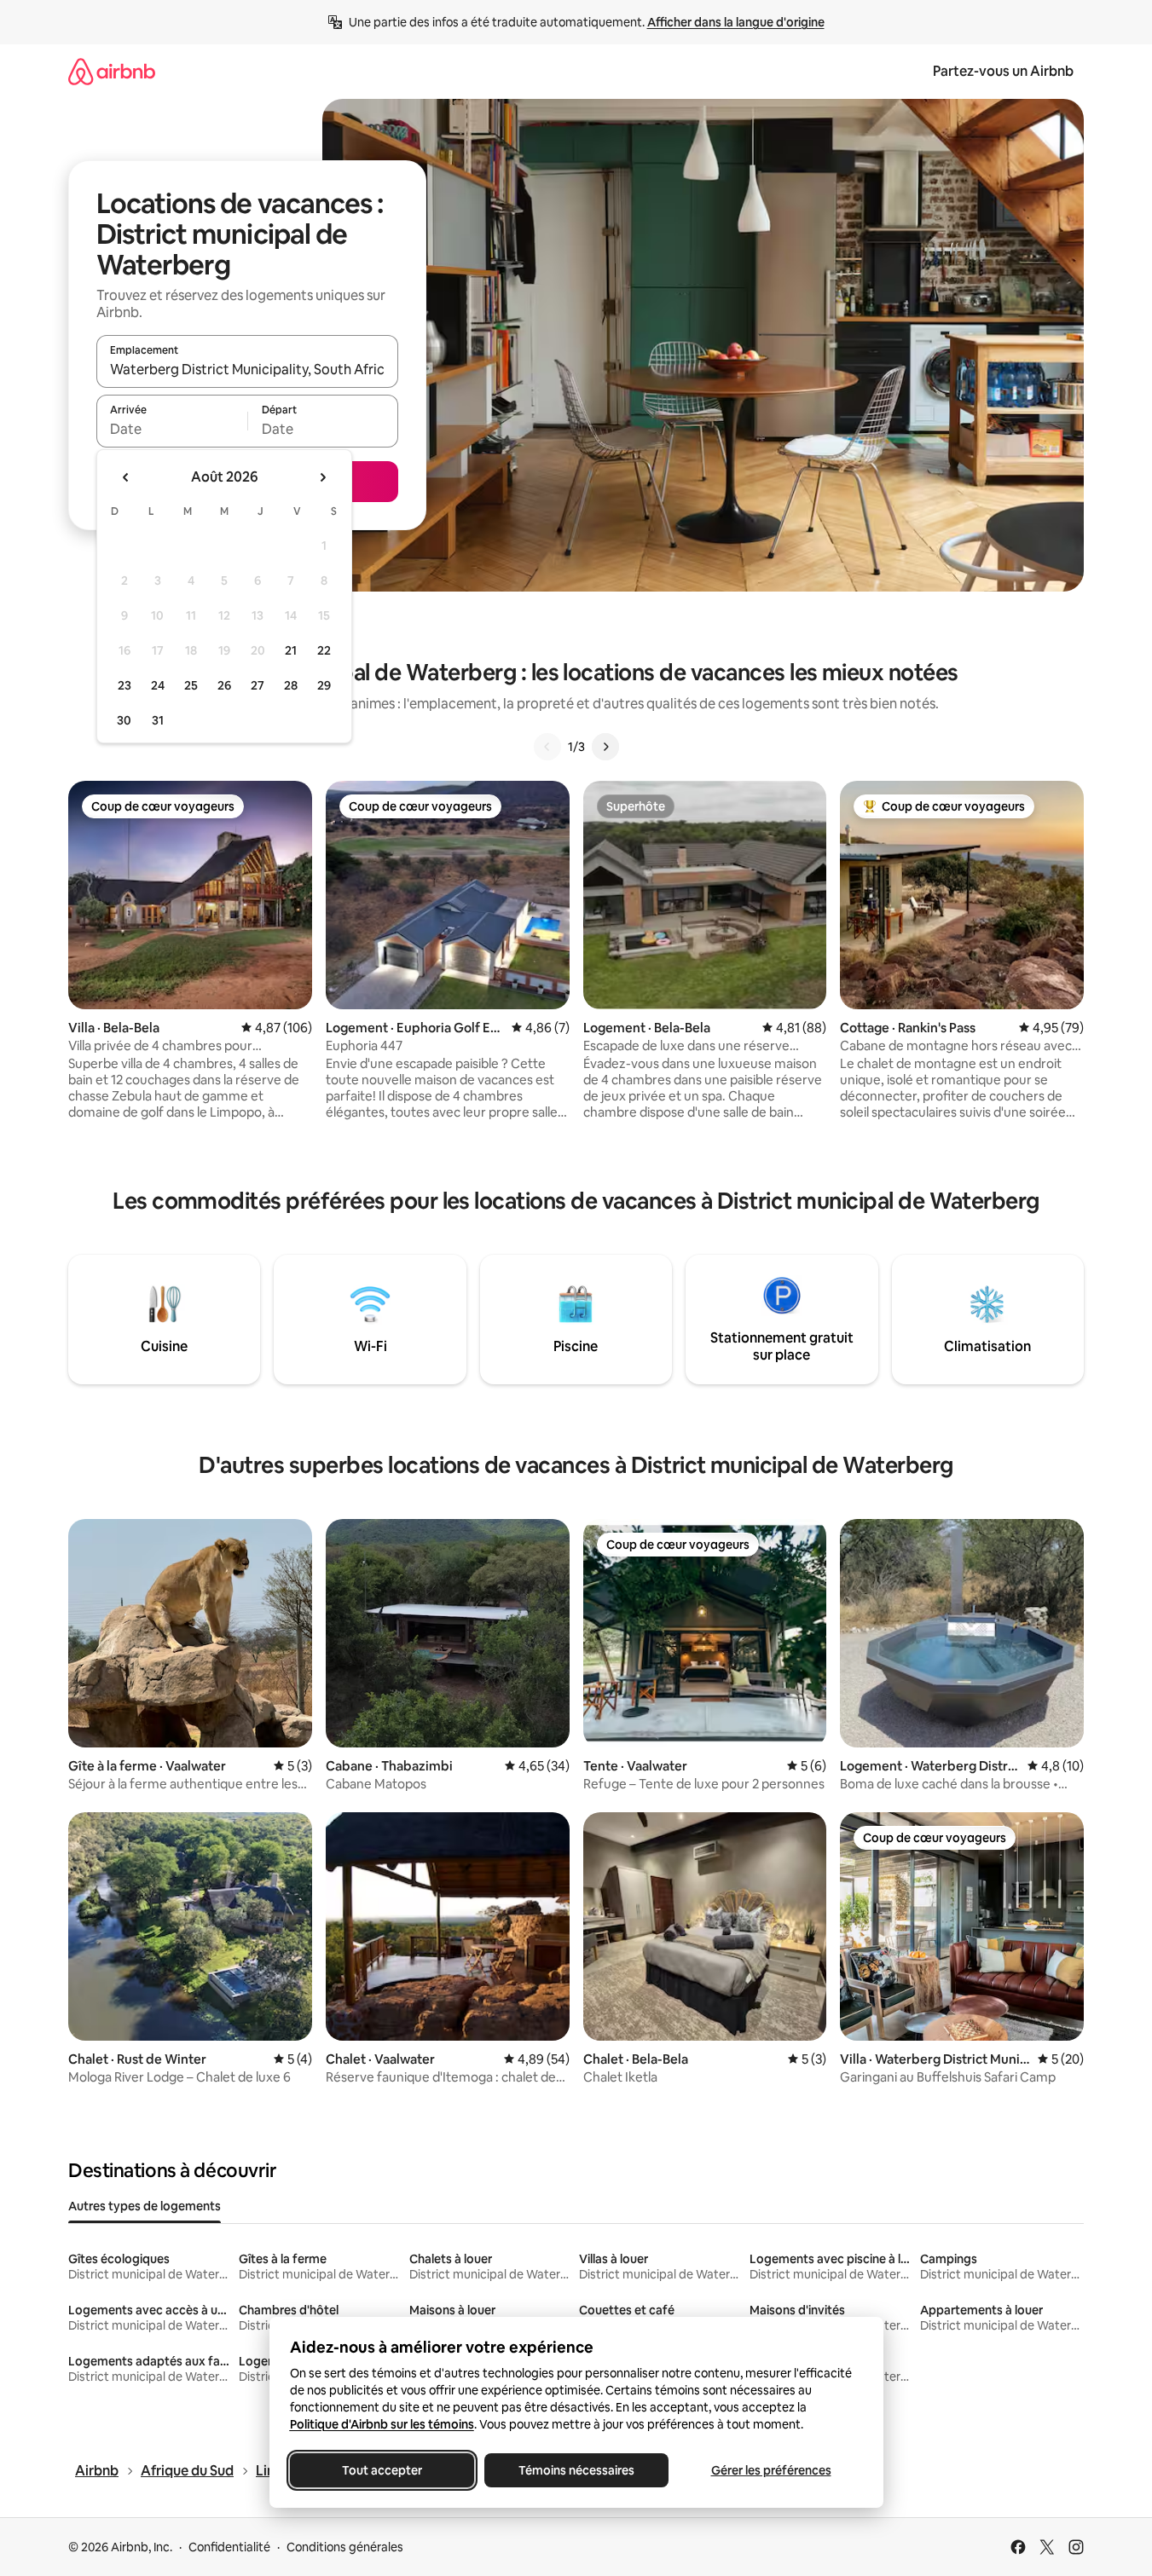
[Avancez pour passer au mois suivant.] (322, 477)
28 (291, 685)
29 (324, 685)
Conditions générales (345, 2547)
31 (158, 720)
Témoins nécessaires (576, 2470)
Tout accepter (382, 2470)
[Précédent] (547, 747)
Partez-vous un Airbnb (1003, 71)
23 (124, 685)
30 (124, 720)
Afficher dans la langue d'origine (736, 22)
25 (191, 685)
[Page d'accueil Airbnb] (112, 71)
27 (258, 685)
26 (224, 685)
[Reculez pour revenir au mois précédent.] (126, 477)
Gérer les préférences (770, 2470)
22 (324, 650)
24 (158, 685)
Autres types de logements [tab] (145, 2206)
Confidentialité (229, 2547)
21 (291, 650)
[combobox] (247, 369)
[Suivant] (605, 747)
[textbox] (172, 429)
